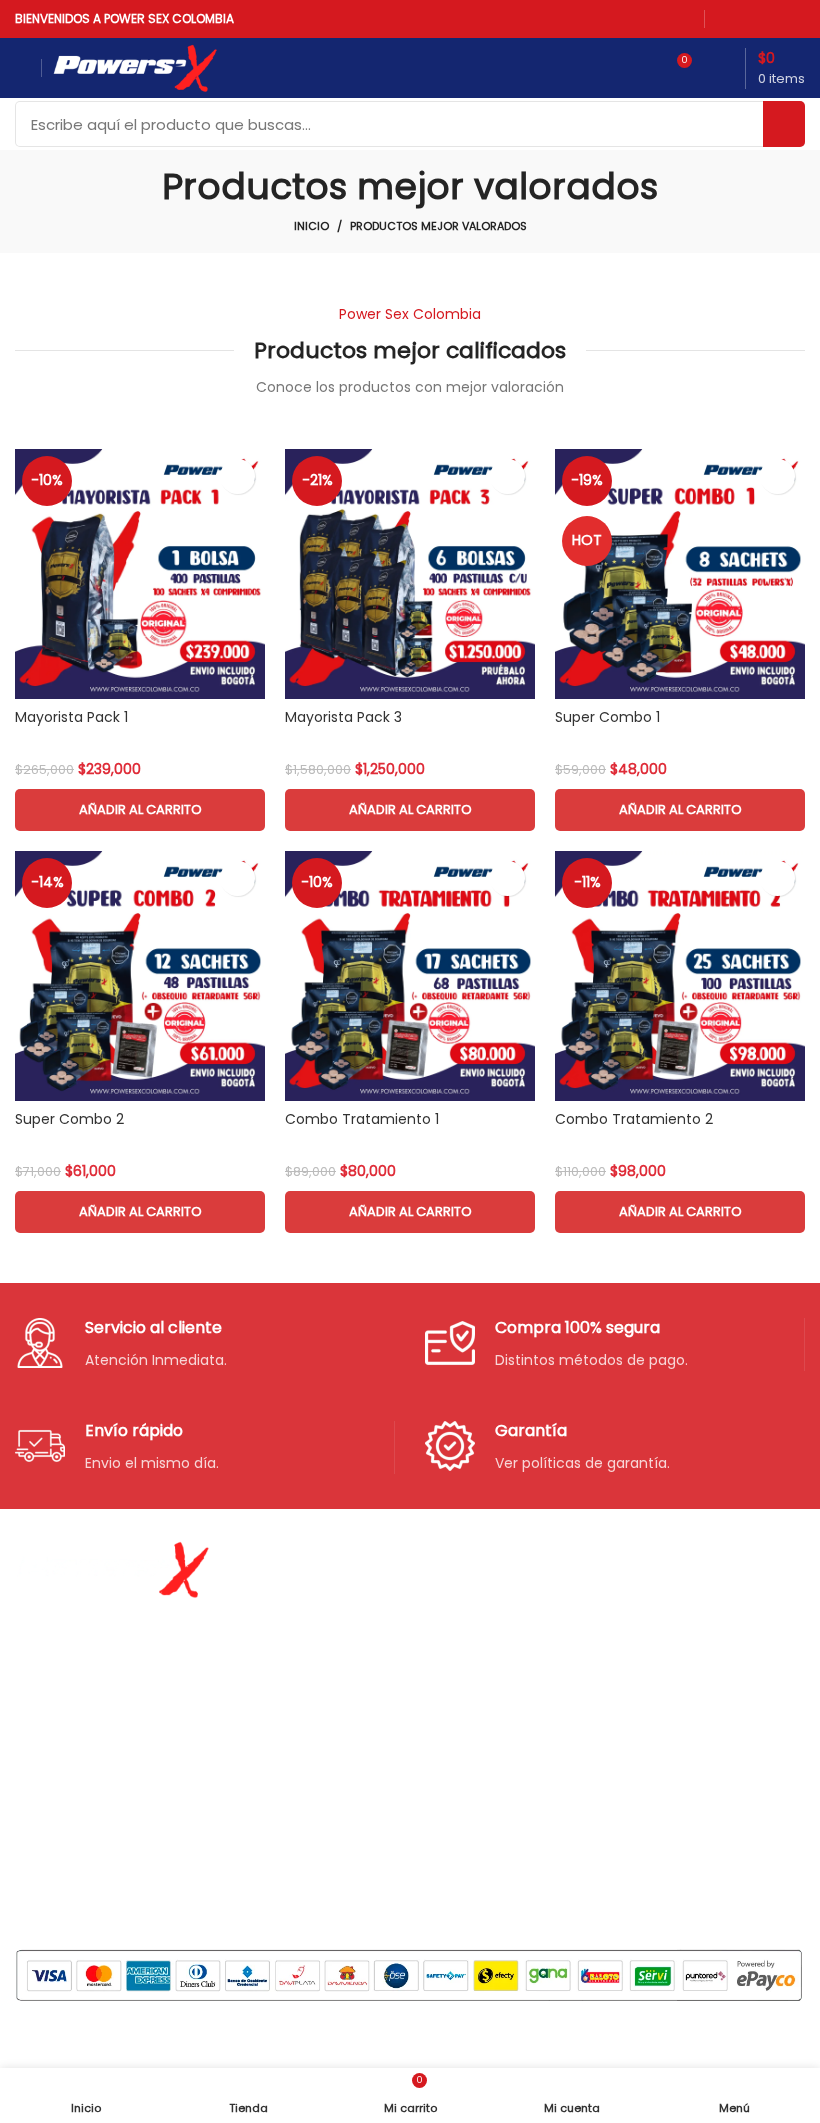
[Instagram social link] (754, 19)
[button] (140, 810)
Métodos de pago (623, 1626)
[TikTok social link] (799, 19)
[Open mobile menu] (23, 68)
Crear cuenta (334, 1730)
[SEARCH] (784, 124)
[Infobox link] (205, 1344)
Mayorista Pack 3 (343, 717)
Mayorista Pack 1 (71, 717)
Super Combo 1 (607, 717)
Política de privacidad (637, 1592)
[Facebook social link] (728, 19)
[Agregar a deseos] (237, 476)
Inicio (311, 226)
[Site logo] (135, 67)
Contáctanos (334, 1695)
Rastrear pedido (617, 1695)
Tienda (312, 1626)
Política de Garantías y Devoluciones (641, 1775)
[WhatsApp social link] (780, 19)
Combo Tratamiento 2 (634, 1119)
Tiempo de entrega (630, 1661)
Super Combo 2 (69, 1119)
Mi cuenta (323, 1661)
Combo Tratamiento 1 (362, 1119)
